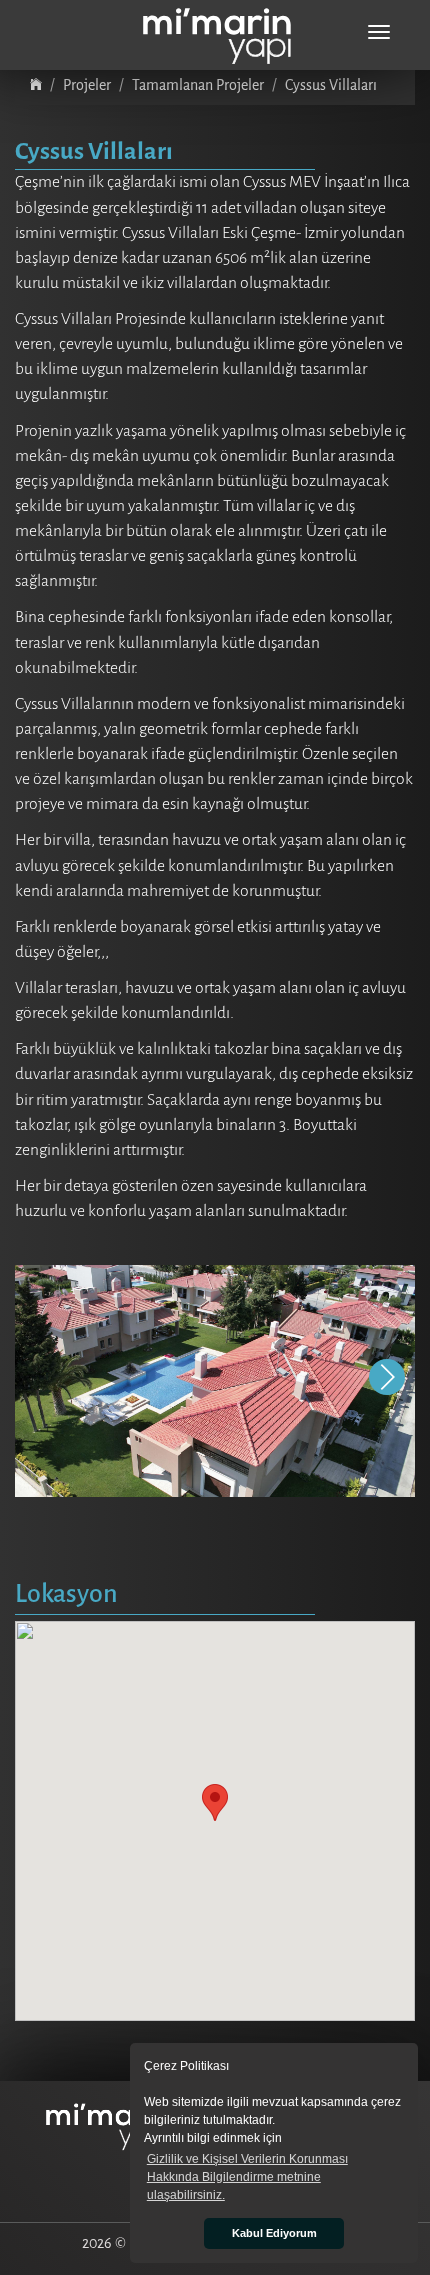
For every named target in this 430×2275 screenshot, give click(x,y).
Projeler (87, 85)
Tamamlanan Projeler (198, 85)
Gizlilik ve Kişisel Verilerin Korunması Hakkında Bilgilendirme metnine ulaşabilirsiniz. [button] (247, 2177)
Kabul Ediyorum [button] (274, 2233)
